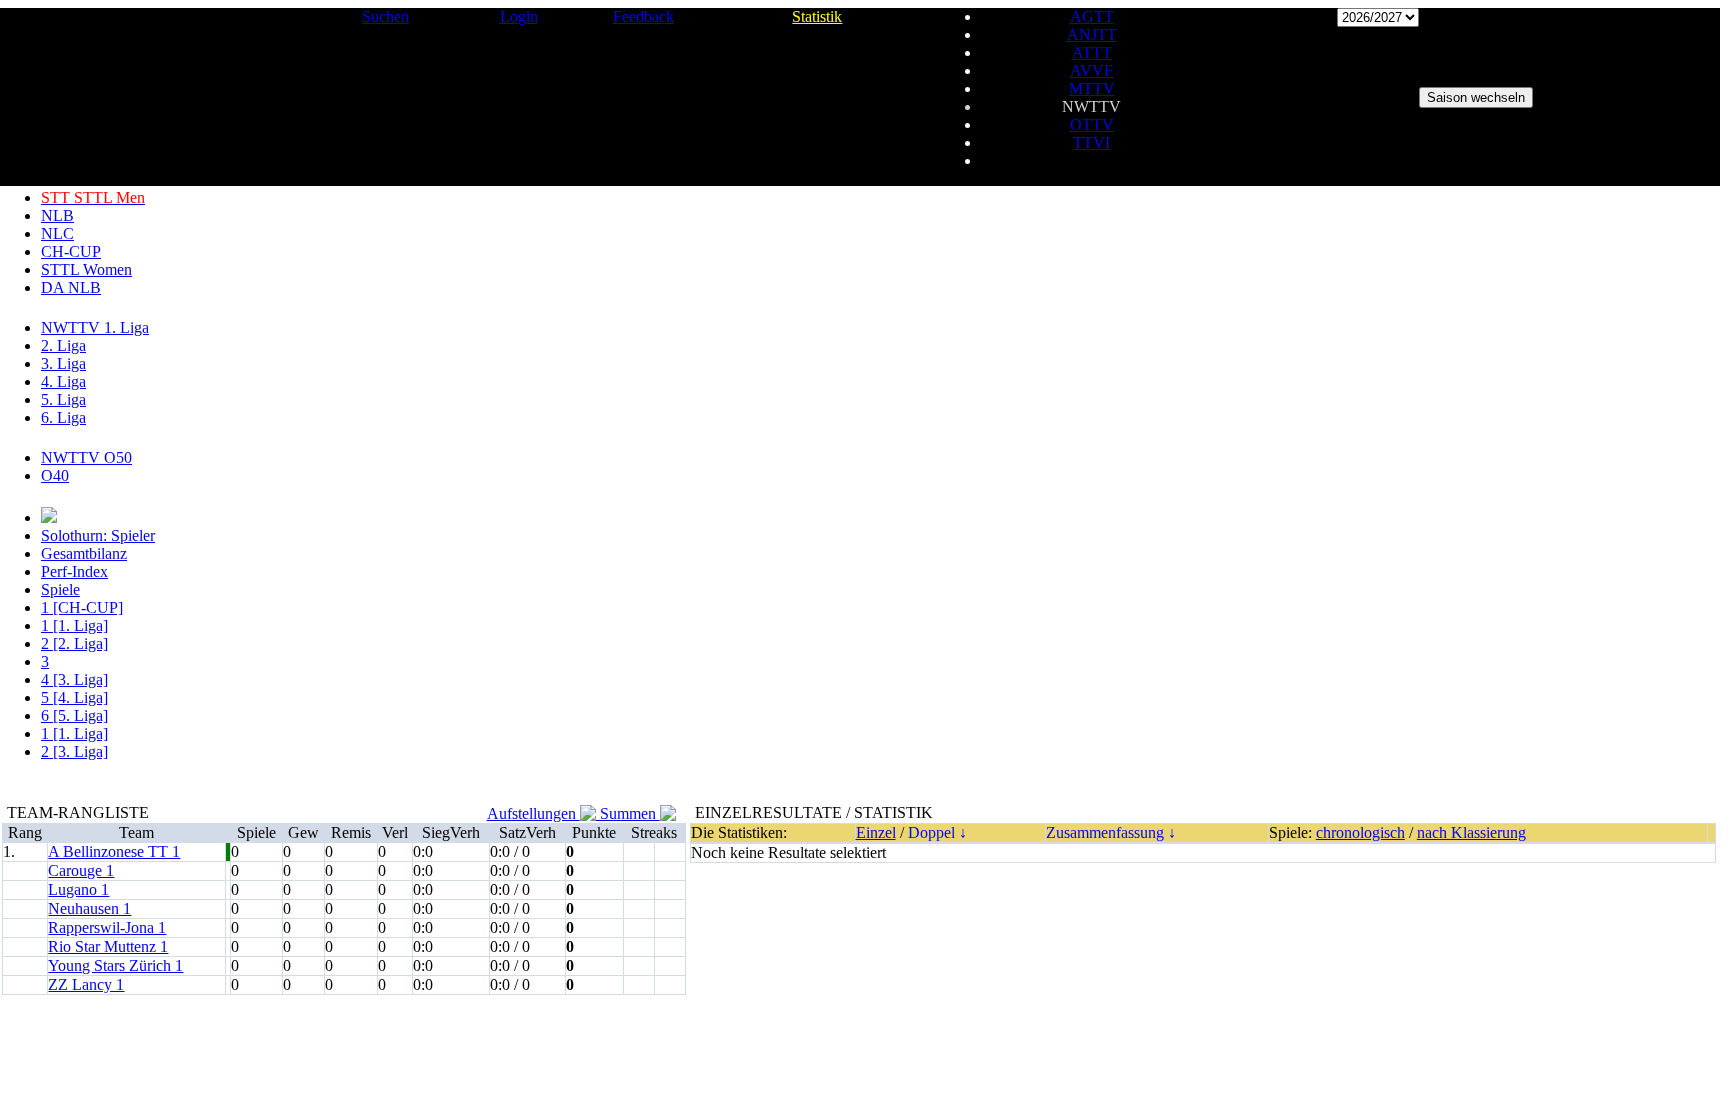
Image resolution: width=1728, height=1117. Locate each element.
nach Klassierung (1471, 832)
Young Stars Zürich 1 (115, 965)
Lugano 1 (78, 889)
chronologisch (1360, 832)
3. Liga (63, 363)
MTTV (1092, 88)
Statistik (817, 16)
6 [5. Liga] (74, 715)
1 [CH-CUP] (82, 607)
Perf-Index (74, 571)
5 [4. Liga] (74, 697)
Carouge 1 (81, 870)
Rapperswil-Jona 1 (107, 927)
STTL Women (86, 269)
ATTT (1092, 52)
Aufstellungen (533, 813)
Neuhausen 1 (89, 908)
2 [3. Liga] (74, 751)
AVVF (1091, 70)
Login (519, 16)
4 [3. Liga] (74, 679)
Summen (628, 813)
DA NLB (71, 287)
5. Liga (63, 399)
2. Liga (63, 345)
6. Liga (63, 417)
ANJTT (1092, 34)
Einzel (876, 832)
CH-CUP (71, 251)
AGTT (1092, 16)
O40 (55, 475)
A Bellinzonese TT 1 (114, 851)
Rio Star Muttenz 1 (108, 946)
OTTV (1092, 124)
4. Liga (63, 381)
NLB (57, 215)
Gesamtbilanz (84, 553)
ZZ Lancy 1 (86, 984)
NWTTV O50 (86, 457)
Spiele (60, 589)
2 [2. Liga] (74, 643)
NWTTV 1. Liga (95, 327)
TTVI (1091, 142)
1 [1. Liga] (74, 625)
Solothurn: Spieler (98, 535)
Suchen (385, 16)
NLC (57, 233)
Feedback (643, 16)
